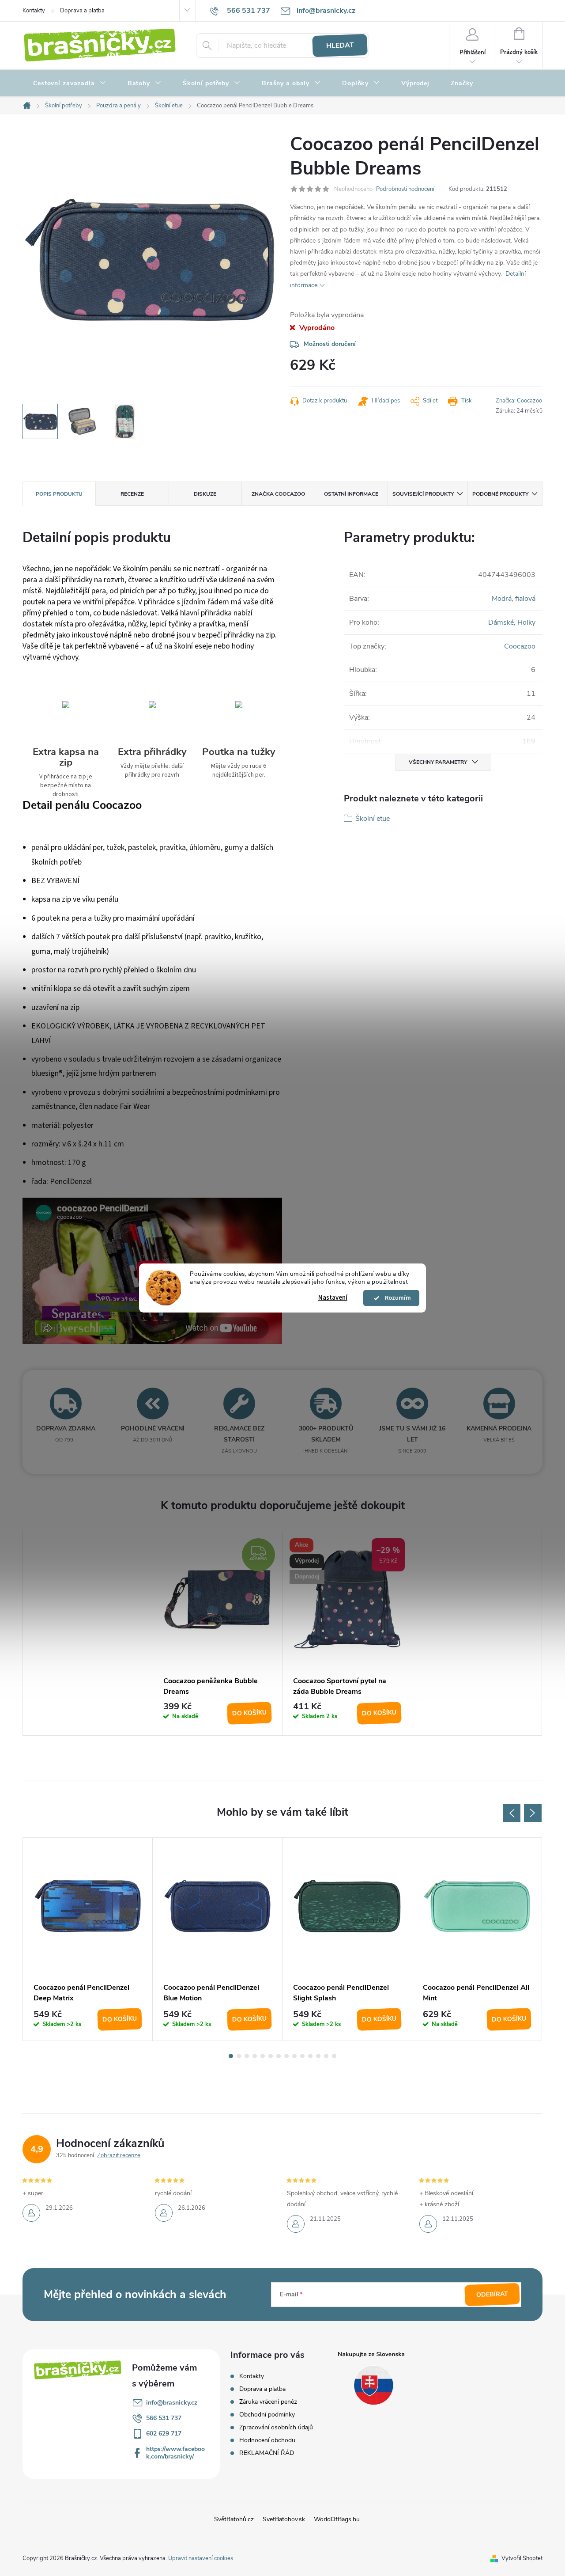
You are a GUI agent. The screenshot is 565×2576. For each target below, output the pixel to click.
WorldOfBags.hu (337, 2519)
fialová (525, 599)
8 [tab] (286, 2056)
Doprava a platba (82, 11)
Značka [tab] (278, 494)
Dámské (501, 622)
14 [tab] (334, 2056)
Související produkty (423, 494)
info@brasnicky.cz (172, 2403)
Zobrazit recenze (119, 2155)
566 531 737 (164, 2418)
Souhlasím (395, 1298)
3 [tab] (247, 2056)
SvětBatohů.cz (234, 2519)
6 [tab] (271, 2056)
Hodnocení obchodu (267, 2440)
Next (533, 1813)
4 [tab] (255, 2056)
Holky (526, 622)
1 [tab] (231, 2056)
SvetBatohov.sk (284, 2519)
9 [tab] (294, 2056)
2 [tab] (239, 2056)
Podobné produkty (500, 494)
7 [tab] (279, 2056)
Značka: (519, 401)
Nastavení (333, 1298)
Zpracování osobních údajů (276, 2427)
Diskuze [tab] (205, 494)
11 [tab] (310, 2056)
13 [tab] (326, 2056)
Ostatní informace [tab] (351, 494)
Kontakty (34, 11)
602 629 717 (164, 2434)
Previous (512, 1813)
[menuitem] (70, 83)
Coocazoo (520, 646)
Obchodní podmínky (267, 2415)
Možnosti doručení (330, 344)
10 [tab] (302, 2056)
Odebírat (492, 2295)
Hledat (340, 46)
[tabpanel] (218, 1633)
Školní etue (373, 819)
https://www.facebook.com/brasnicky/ (175, 2453)
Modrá (502, 599)
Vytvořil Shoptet (522, 2558)
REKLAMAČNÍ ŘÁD (267, 2453)
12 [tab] (318, 2056)
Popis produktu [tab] (59, 494)
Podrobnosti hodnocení (405, 189)
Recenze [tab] (132, 494)
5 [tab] (263, 2056)
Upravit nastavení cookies (201, 2558)
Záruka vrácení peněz (268, 2402)
